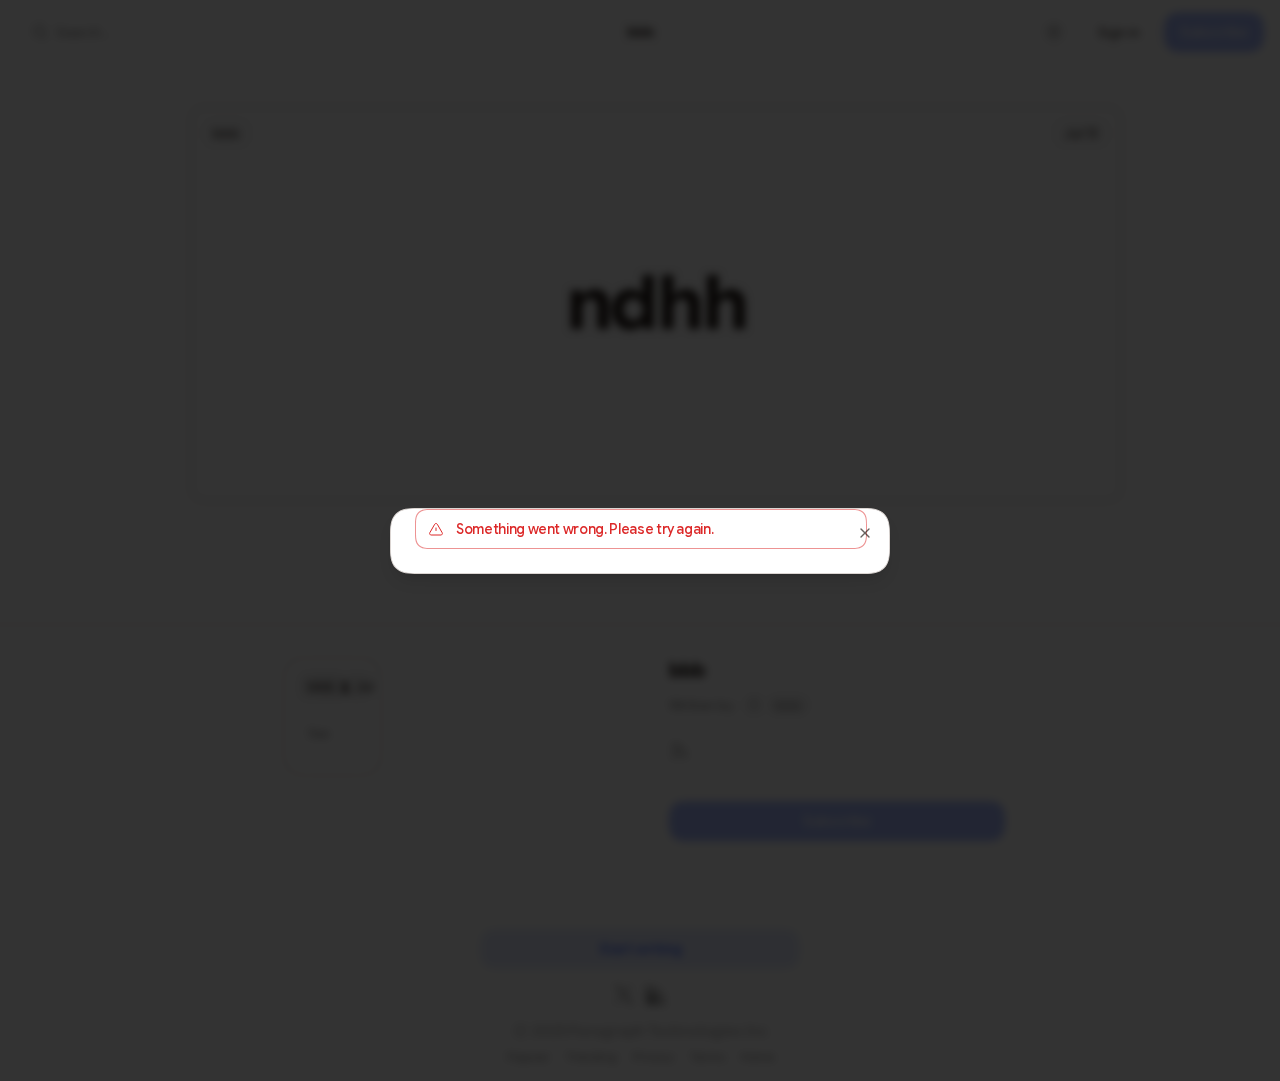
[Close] (865, 533)
